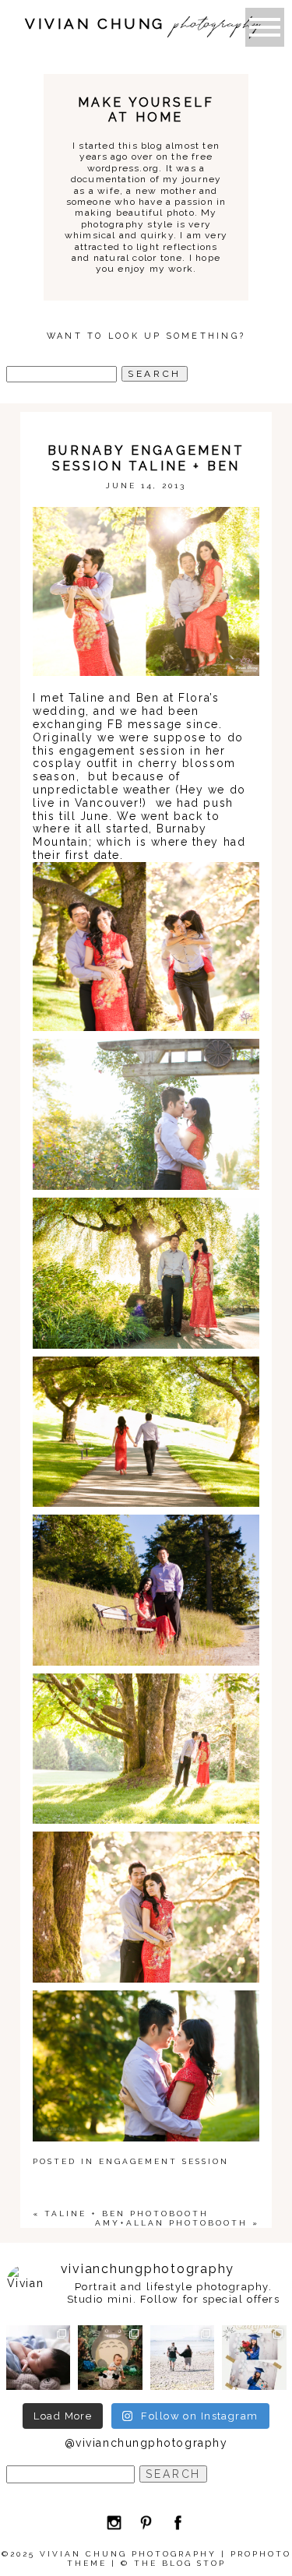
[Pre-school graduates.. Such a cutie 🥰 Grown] (254, 2358)
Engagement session (164, 2161)
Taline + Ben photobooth (127, 2214)
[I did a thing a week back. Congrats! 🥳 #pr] (183, 2358)
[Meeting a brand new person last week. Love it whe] (39, 2358)
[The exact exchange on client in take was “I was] (110, 2358)
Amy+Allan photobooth (171, 2223)
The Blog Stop (180, 2563)
